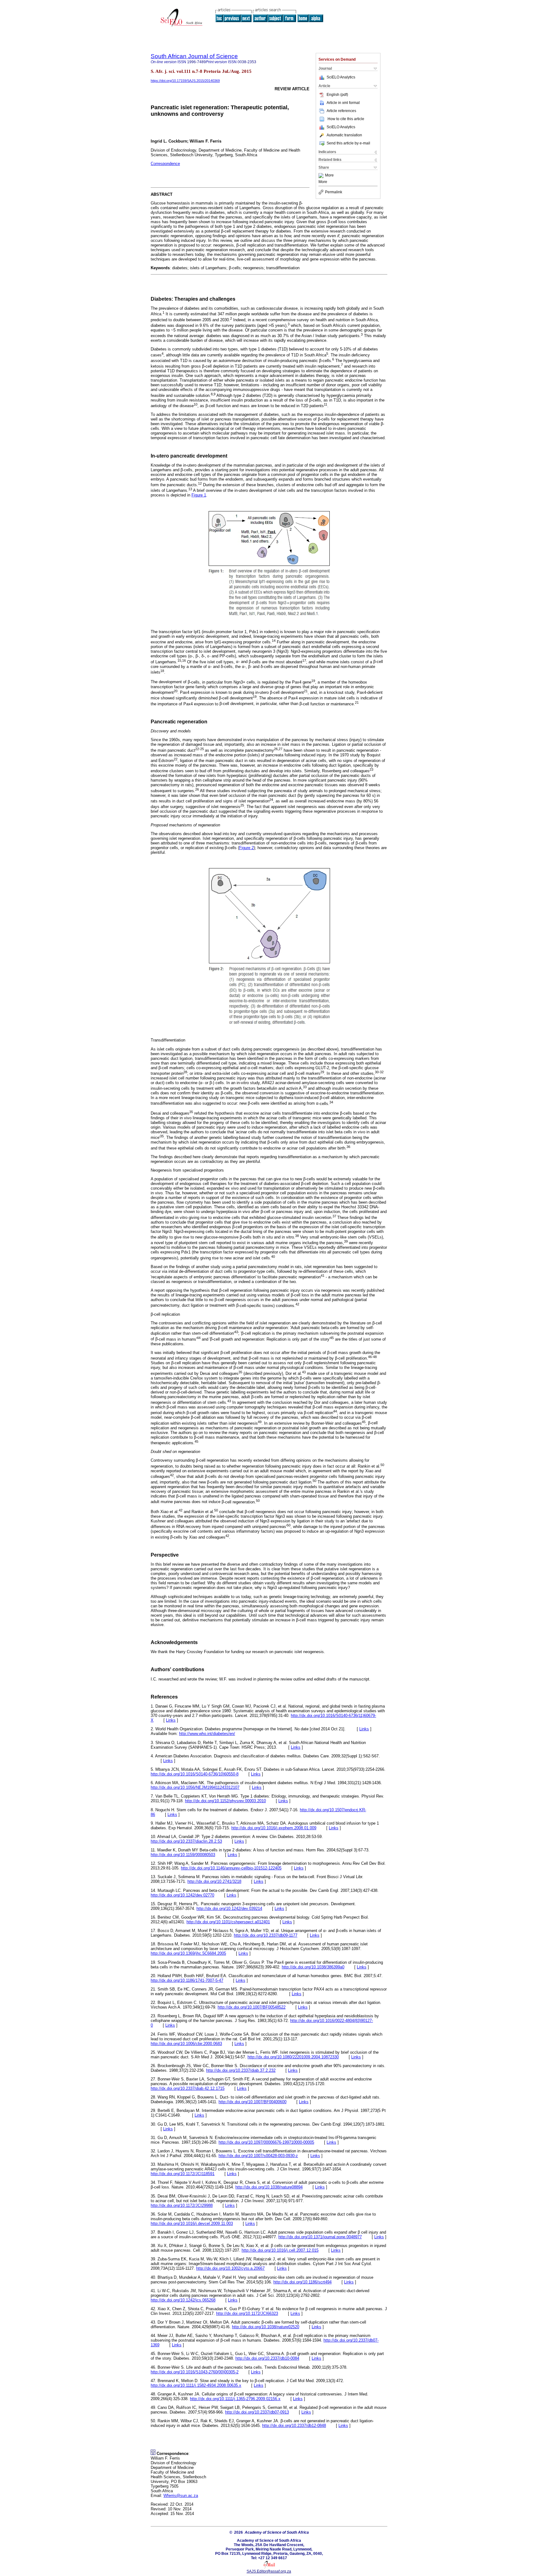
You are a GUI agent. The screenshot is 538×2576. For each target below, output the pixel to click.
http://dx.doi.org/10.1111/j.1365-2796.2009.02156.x (235, 2399)
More (329, 176)
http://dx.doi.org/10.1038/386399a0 (313, 1967)
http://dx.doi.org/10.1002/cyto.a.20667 (230, 2268)
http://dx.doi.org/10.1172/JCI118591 (183, 2174)
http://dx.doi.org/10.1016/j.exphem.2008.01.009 (274, 1828)
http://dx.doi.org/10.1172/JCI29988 (182, 2205)
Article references (341, 111)
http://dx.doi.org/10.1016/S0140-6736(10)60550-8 (195, 1774)
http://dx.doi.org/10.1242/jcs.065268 (183, 2300)
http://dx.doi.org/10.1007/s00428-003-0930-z (258, 2156)
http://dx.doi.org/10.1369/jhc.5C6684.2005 (188, 1953)
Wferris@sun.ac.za (181, 2496)
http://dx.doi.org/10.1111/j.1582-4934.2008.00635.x (196, 2385)
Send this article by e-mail (348, 143)
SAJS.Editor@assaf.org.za (269, 2571)
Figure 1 (199, 495)
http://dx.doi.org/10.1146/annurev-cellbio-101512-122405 (231, 1868)
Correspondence (165, 164)
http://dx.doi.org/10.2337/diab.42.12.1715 (188, 2088)
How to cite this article (346, 119)
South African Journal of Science (194, 56)
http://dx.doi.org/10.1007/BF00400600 (252, 2102)
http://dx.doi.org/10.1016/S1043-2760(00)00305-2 (195, 2372)
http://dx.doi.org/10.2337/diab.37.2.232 (241, 2070)
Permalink (334, 192)
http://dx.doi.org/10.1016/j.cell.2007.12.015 (280, 2250)
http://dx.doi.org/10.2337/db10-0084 (267, 2358)
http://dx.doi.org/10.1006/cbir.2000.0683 (186, 2044)
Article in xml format (343, 103)
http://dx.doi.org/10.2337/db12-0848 (294, 2426)
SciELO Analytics (341, 77)
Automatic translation (344, 135)
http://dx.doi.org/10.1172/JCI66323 (247, 2313)
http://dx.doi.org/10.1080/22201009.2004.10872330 (293, 2057)
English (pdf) (337, 95)
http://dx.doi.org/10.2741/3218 (214, 1881)
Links (171, 1720)
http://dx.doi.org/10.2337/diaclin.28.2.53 (186, 1841)
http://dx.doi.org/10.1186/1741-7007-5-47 (187, 1980)
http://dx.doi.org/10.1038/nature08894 (269, 2187)
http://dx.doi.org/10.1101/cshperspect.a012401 (228, 1922)
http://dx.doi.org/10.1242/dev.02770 (182, 1895)
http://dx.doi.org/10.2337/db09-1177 (266, 1935)
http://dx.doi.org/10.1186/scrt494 (302, 2282)
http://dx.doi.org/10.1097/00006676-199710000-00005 (266, 2142)
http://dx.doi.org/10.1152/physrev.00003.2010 (225, 1801)
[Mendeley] (322, 176)
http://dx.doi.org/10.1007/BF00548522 (252, 2007)
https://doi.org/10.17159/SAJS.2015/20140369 (185, 81)
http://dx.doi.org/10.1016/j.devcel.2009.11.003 (192, 2223)
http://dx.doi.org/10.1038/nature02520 (266, 2327)
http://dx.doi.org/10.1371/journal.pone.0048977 (320, 2237)
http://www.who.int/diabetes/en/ (207, 1734)
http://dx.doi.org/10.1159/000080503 (183, 1855)
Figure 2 (246, 848)
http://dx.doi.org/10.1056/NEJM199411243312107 (195, 1787)
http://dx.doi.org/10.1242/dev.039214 (229, 1908)
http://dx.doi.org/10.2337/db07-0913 (257, 2412)
